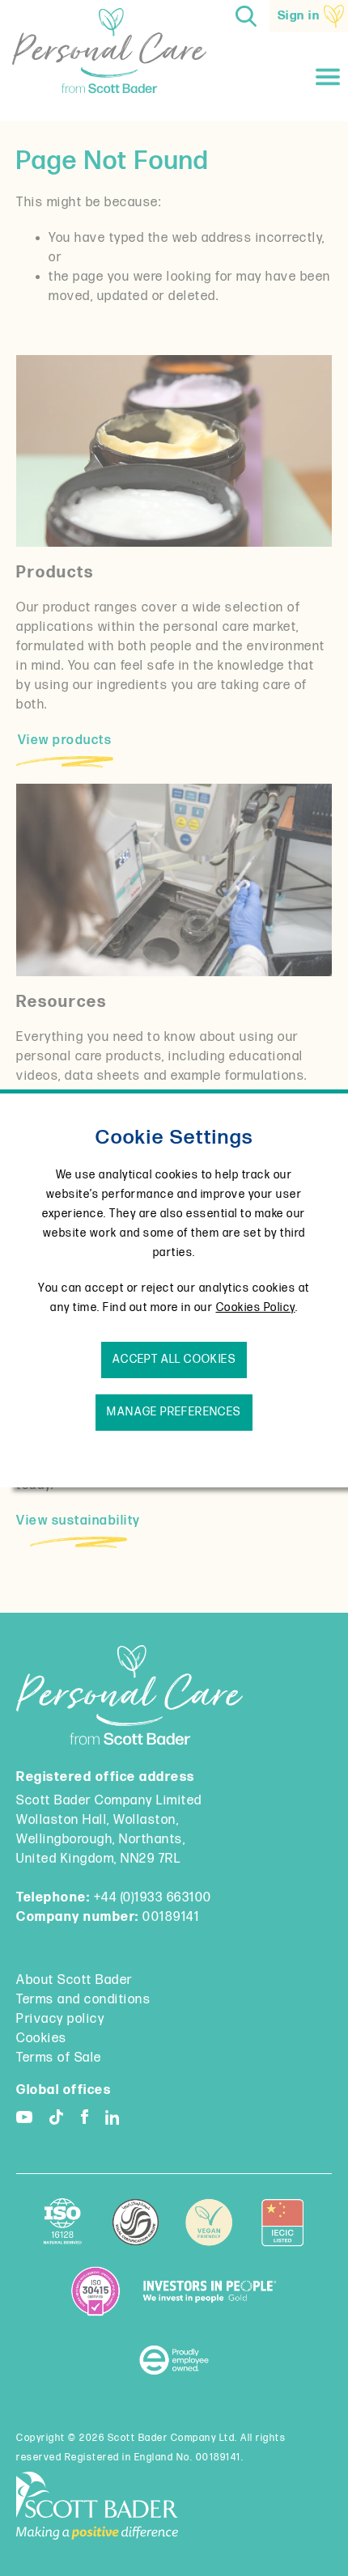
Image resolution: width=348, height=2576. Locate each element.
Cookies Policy (256, 1307)
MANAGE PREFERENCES (174, 1412)
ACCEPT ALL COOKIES (174, 1359)
